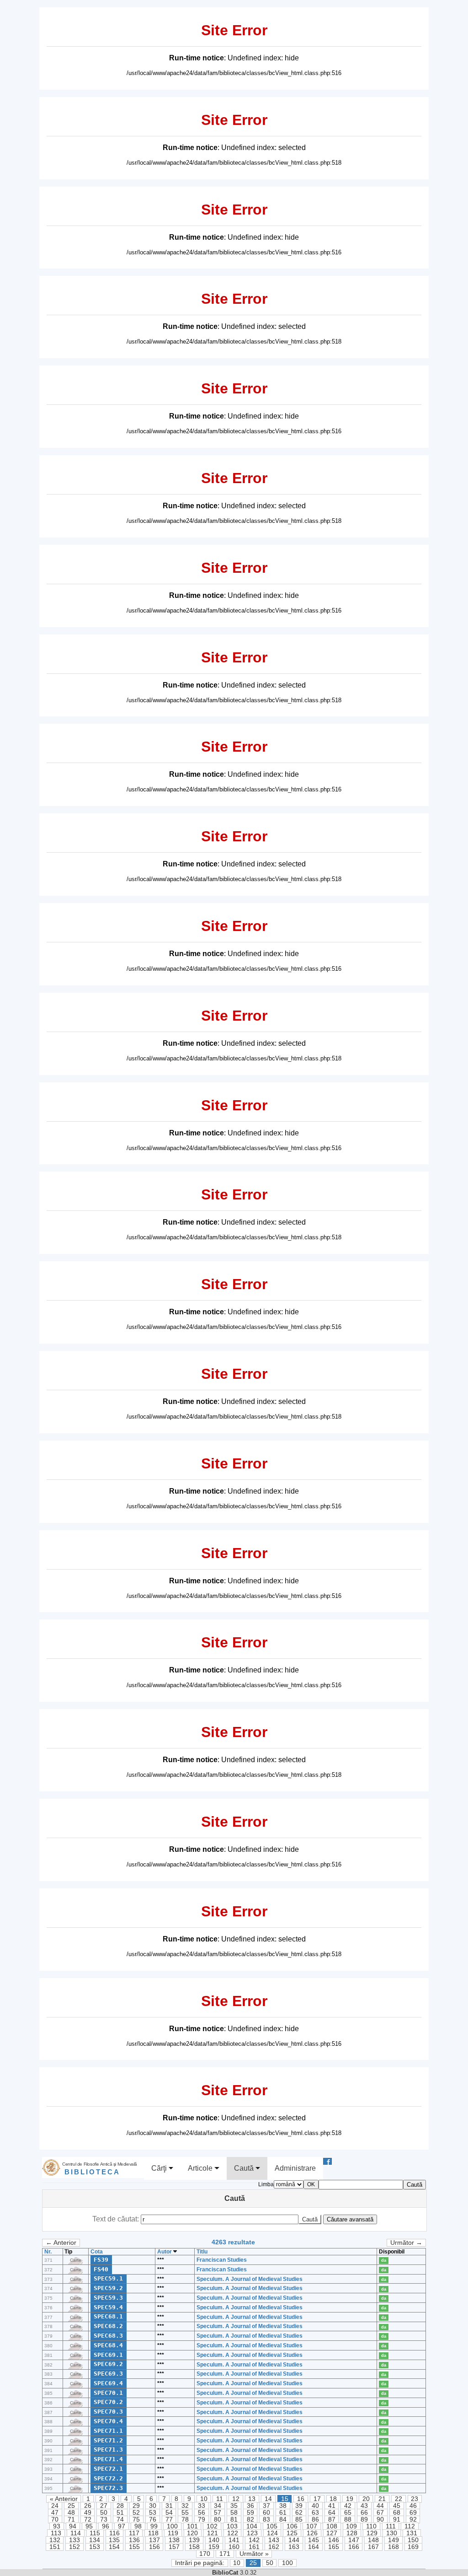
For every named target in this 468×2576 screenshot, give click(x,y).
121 (213, 2533)
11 (220, 2499)
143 (274, 2540)
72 (88, 2520)
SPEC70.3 (108, 2412)
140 (214, 2540)
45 (397, 2506)
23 (415, 2499)
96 (106, 2526)
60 (266, 2513)
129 (372, 2533)
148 (373, 2540)
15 (285, 2499)
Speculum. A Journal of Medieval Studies (250, 2279)
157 (174, 2547)
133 (74, 2540)
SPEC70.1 (108, 2393)
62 (299, 2513)
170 (205, 2554)
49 (88, 2513)
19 (350, 2499)
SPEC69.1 (108, 2355)
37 (266, 2506)
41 (332, 2506)
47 (55, 2513)
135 (114, 2540)
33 (202, 2506)
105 (272, 2526)
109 (351, 2526)
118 (153, 2533)
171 (225, 2554)
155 (134, 2547)
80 (218, 2520)
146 (334, 2540)
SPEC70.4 (108, 2421)
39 (299, 2506)
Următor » (254, 2554)
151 (55, 2547)
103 (232, 2526)
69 (413, 2513)
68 (397, 2513)
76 (153, 2520)
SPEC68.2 (108, 2326)
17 (317, 2499)
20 (366, 2499)
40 (315, 2506)
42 (348, 2506)
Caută (245, 2168)
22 (399, 2499)
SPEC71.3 (108, 2450)
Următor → (406, 2243)
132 (55, 2540)
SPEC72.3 (108, 2488)
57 (218, 2513)
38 (283, 2506)
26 (88, 2506)
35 (234, 2506)
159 (214, 2547)
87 (332, 2520)
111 (391, 2526)
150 (413, 2540)
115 (95, 2533)
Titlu (202, 2252)
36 (250, 2506)
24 (55, 2506)
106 (292, 2526)
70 (55, 2520)
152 (74, 2547)
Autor (165, 2252)
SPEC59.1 (108, 2278)
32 (185, 2506)
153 (95, 2547)
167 (373, 2547)
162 (274, 2547)
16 (301, 2499)
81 (234, 2520)
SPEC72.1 (108, 2469)
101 (192, 2526)
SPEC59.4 (108, 2307)
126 (312, 2533)
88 (348, 2520)
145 (314, 2540)
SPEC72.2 (108, 2478)
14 (268, 2499)
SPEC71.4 (108, 2459)
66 (364, 2513)
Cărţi (160, 2168)
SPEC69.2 (108, 2364)
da (384, 2260)
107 (312, 2526)
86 (315, 2520)
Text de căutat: (117, 2219)
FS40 (101, 2269)
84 (283, 2520)
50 (104, 2513)
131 (412, 2533)
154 (114, 2547)
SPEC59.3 (108, 2298)
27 (104, 2506)
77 (169, 2520)
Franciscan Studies (222, 2260)
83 (266, 2520)
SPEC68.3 (108, 2336)
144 (294, 2540)
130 (392, 2533)
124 (272, 2533)
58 (234, 2513)
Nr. (48, 2252)
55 (185, 2513)
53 (153, 2513)
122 (233, 2533)
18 (333, 2499)
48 (71, 2513)
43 (364, 2506)
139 (194, 2540)
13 (252, 2499)
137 (154, 2540)
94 (73, 2526)
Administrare (295, 2168)
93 (57, 2526)
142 (254, 2540)
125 (292, 2533)
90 (380, 2520)
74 (120, 2520)
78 (185, 2520)
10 (204, 2499)
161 (254, 2547)
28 (120, 2506)
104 (252, 2526)
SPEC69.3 (108, 2374)
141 (234, 2540)
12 (236, 2499)
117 (134, 2533)
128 (352, 2533)
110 (371, 2526)
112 (410, 2526)
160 (234, 2547)
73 (104, 2520)
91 (397, 2520)
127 (332, 2533)
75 (136, 2520)
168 (394, 2547)
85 (299, 2520)
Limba (266, 2184)
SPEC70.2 (108, 2402)
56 (202, 2513)
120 (192, 2533)
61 (283, 2513)
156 (154, 2547)
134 (95, 2540)
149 (394, 2540)
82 (250, 2520)
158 (194, 2547)
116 (114, 2533)
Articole (201, 2168)
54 (169, 2513)
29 (136, 2506)
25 (71, 2506)
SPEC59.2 (108, 2288)
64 (332, 2513)
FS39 (101, 2260)
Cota (97, 2252)
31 (169, 2506)
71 (71, 2520)
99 (154, 2526)
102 (212, 2526)
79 (202, 2520)
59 (250, 2513)
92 (413, 2520)
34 (218, 2506)
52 (136, 2513)
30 (153, 2506)
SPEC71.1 (108, 2431)
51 (120, 2513)
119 (173, 2533)
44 (380, 2506)
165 (334, 2547)
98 (138, 2526)
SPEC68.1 (108, 2316)
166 (354, 2547)
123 (252, 2533)
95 (89, 2526)
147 (354, 2540)
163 (294, 2547)
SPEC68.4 (108, 2345)
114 (76, 2533)
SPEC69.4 (108, 2383)
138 (174, 2540)
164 (314, 2547)
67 (380, 2513)
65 (348, 2513)
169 (413, 2547)
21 (382, 2499)
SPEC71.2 (108, 2440)
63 (315, 2513)
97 (122, 2526)
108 (332, 2526)
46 (413, 2506)
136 (134, 2540)
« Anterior (64, 2499)
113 (56, 2533)
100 (172, 2526)
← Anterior (61, 2243)
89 (364, 2520)
